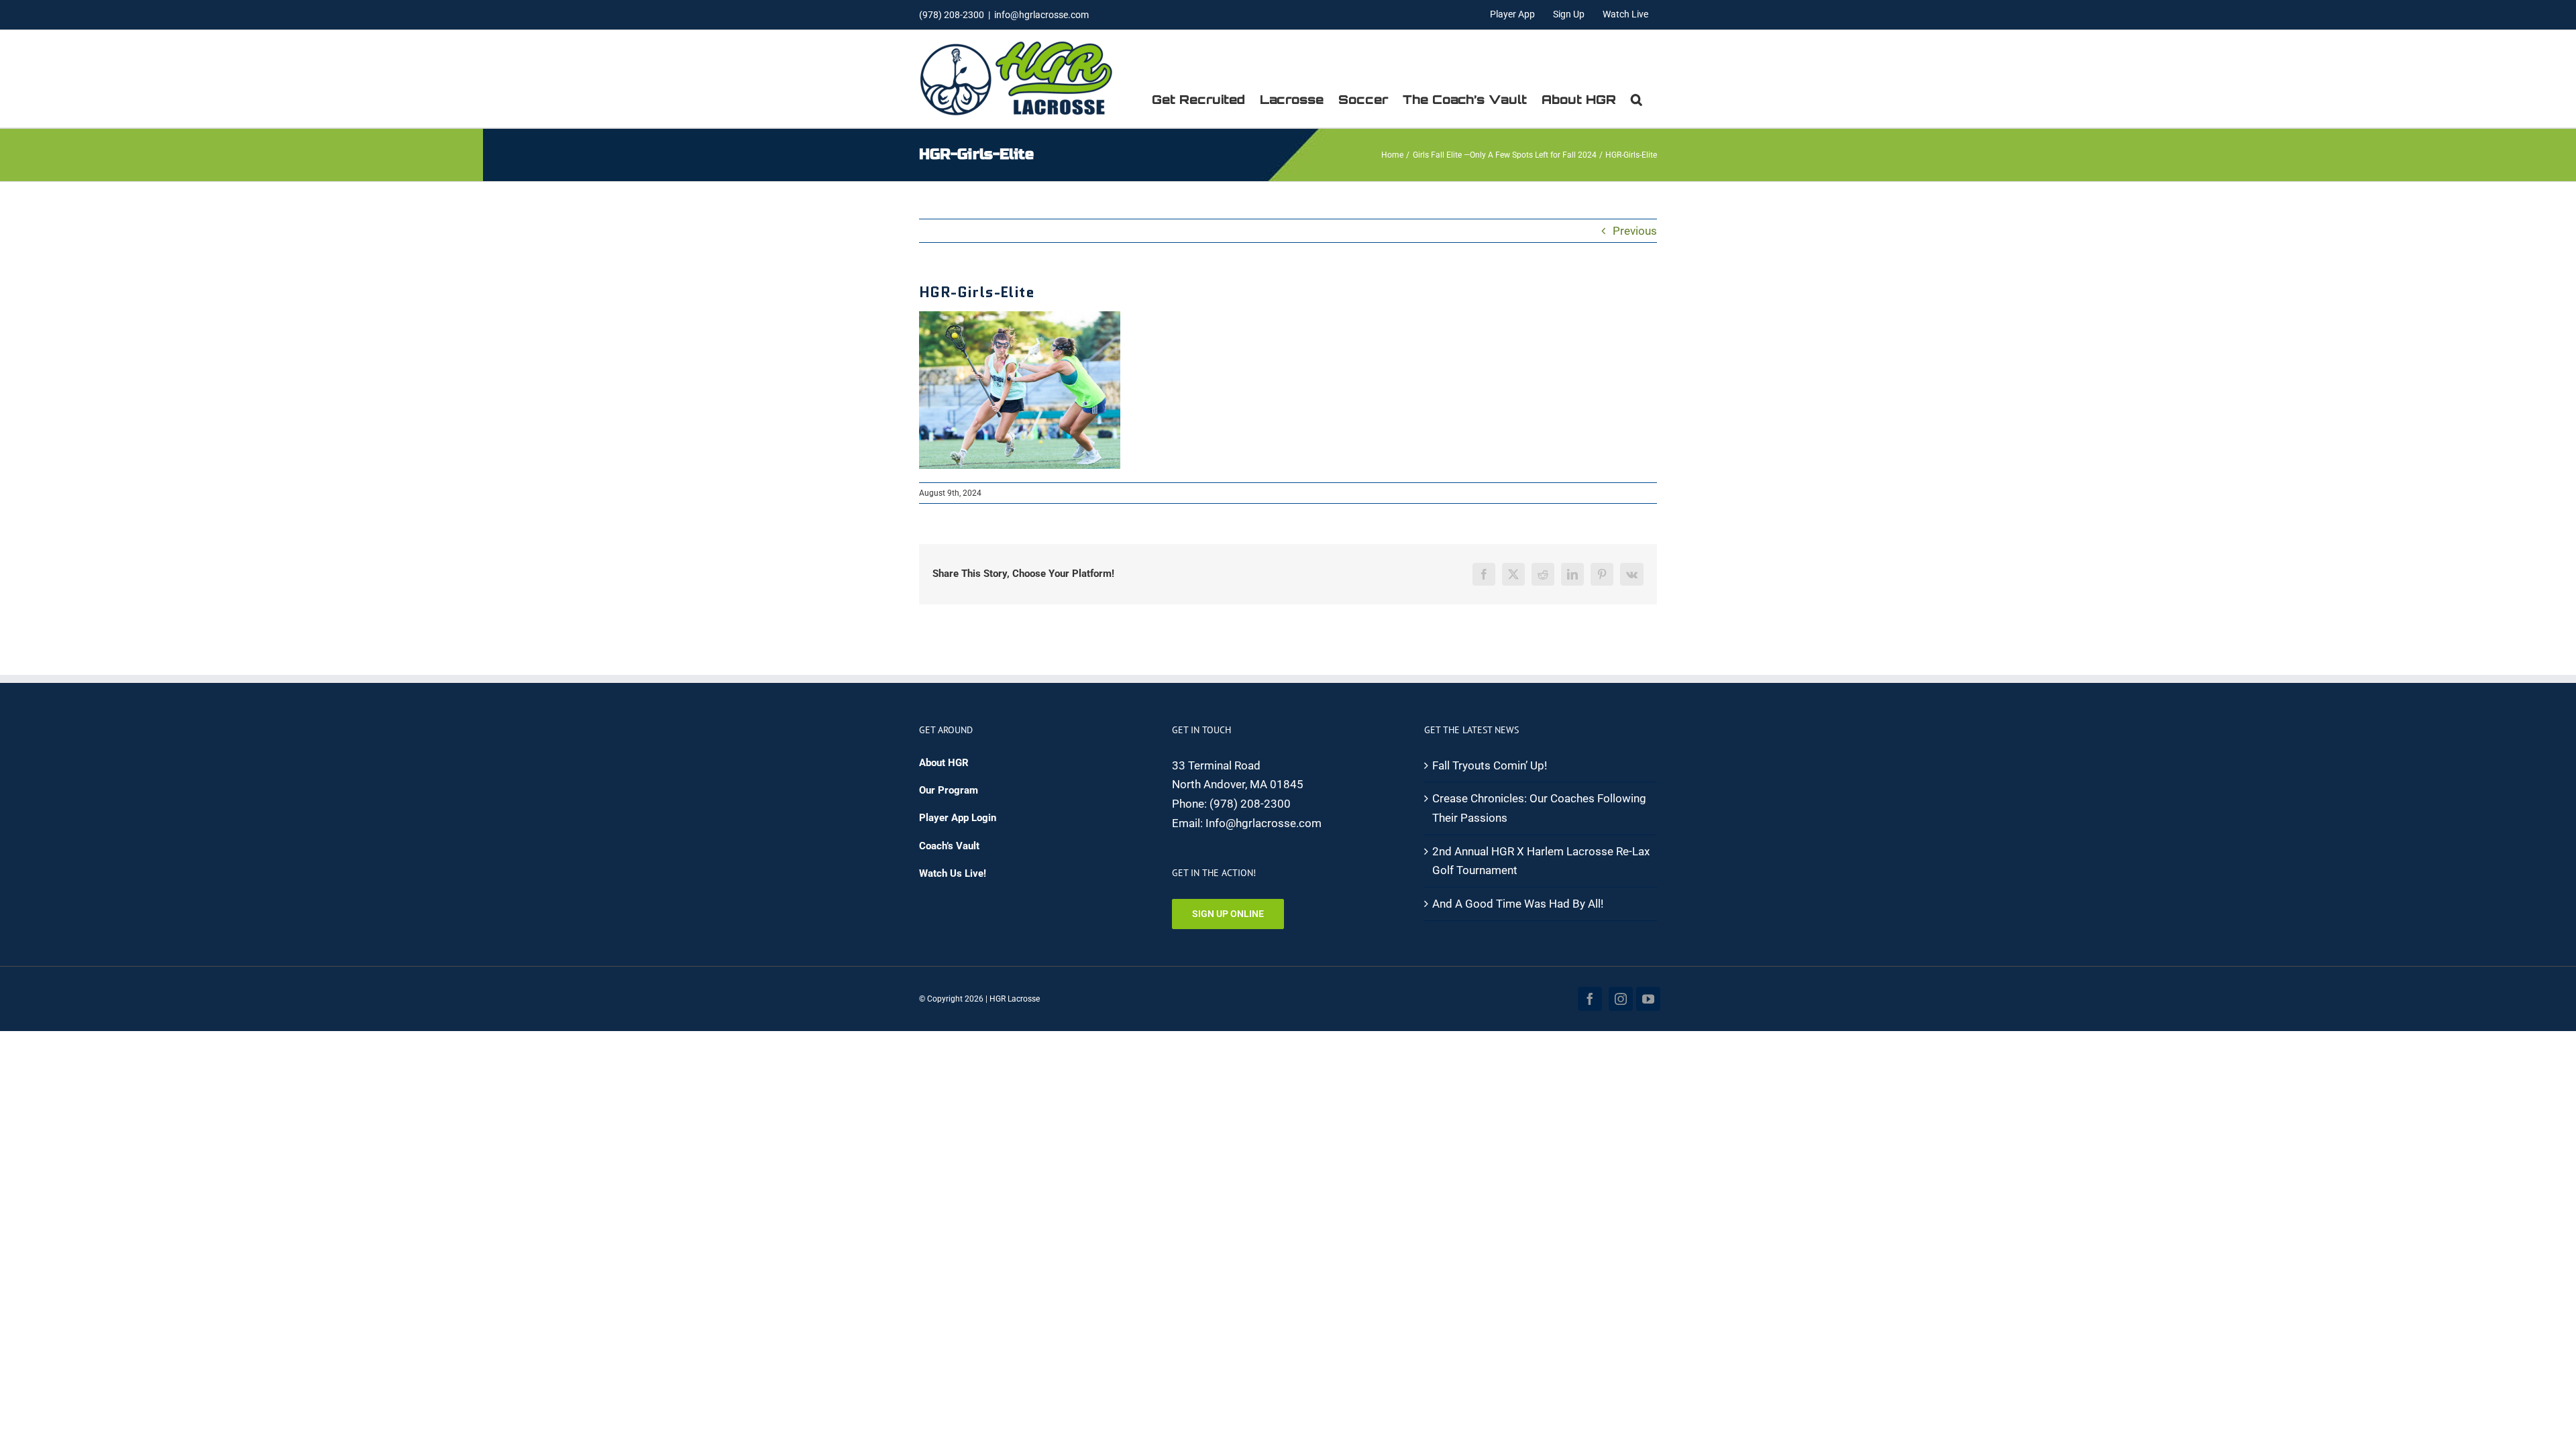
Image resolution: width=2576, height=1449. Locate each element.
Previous (1635, 231)
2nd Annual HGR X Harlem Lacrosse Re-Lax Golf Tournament (1541, 861)
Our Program (949, 790)
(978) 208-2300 (1250, 804)
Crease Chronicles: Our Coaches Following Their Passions (1539, 808)
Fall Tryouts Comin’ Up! (1490, 765)
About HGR (944, 763)
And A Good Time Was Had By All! (1518, 904)
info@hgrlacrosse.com (1041, 15)
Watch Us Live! (953, 873)
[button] (1636, 99)
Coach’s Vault (949, 846)
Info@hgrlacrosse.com (1264, 823)
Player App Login (958, 818)
